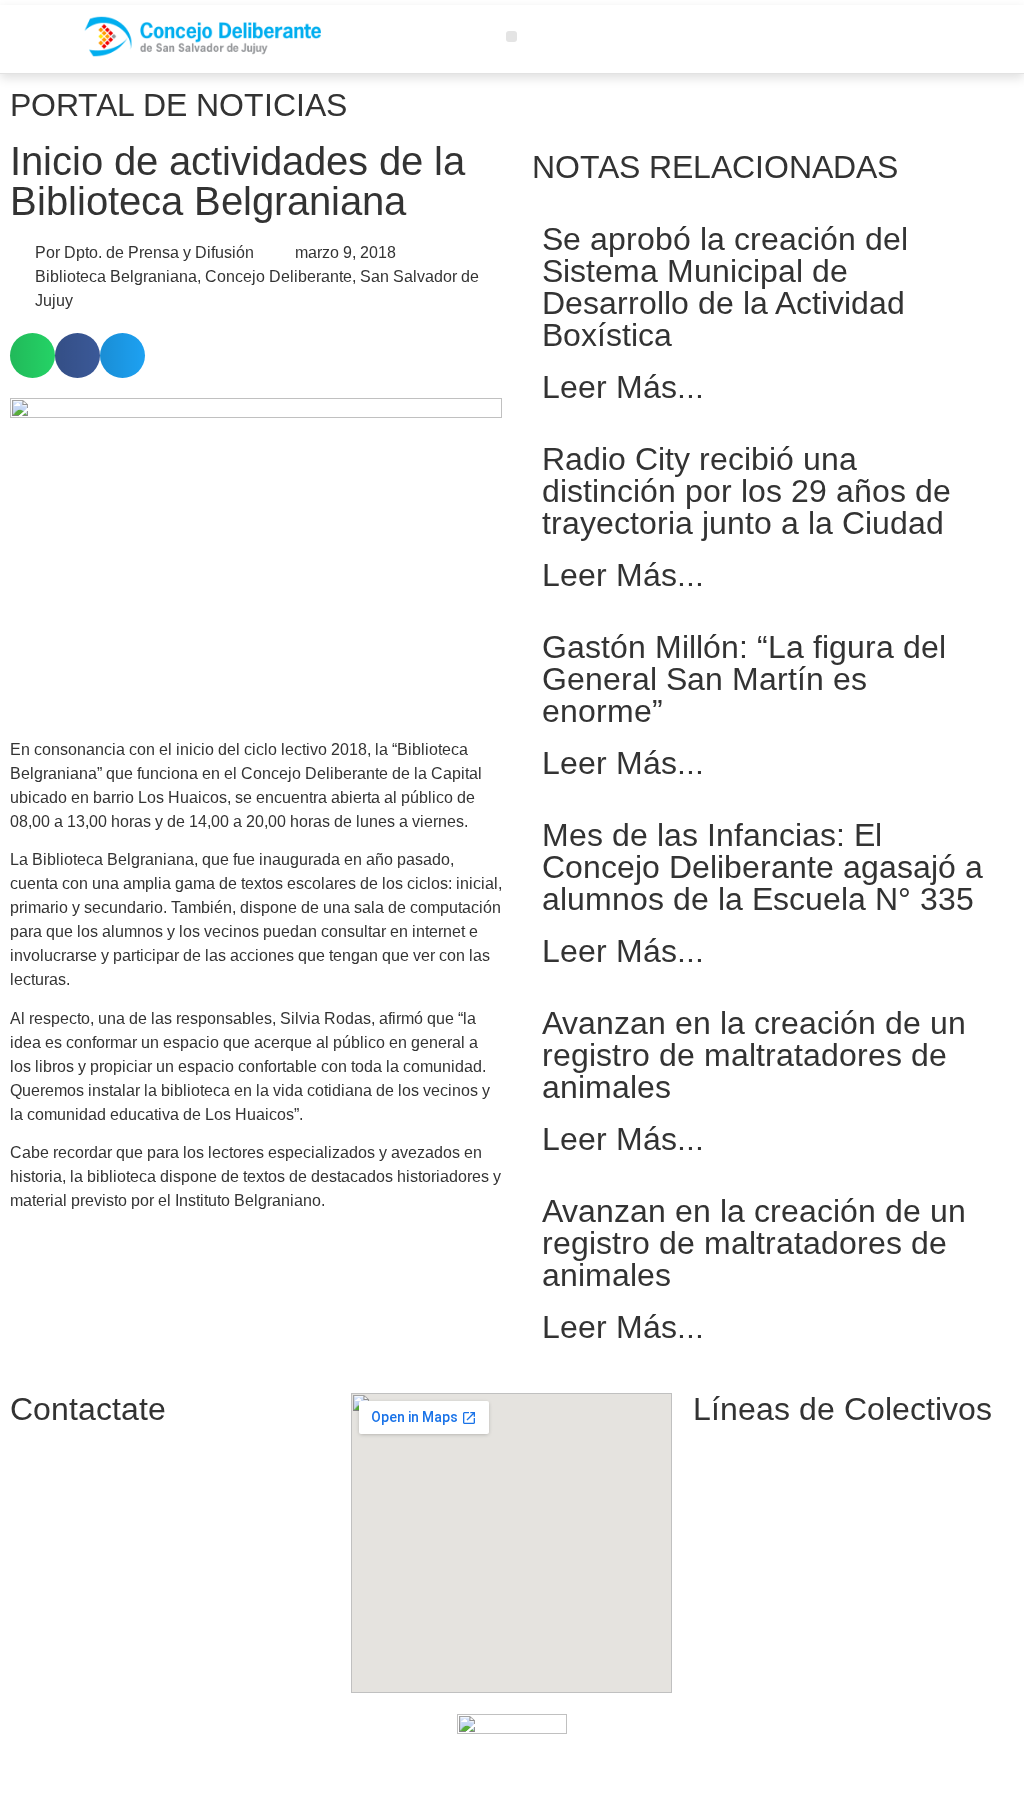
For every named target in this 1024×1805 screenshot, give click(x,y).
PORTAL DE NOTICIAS (178, 105)
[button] (511, 36)
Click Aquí (746, 1768)
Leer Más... (623, 387)
